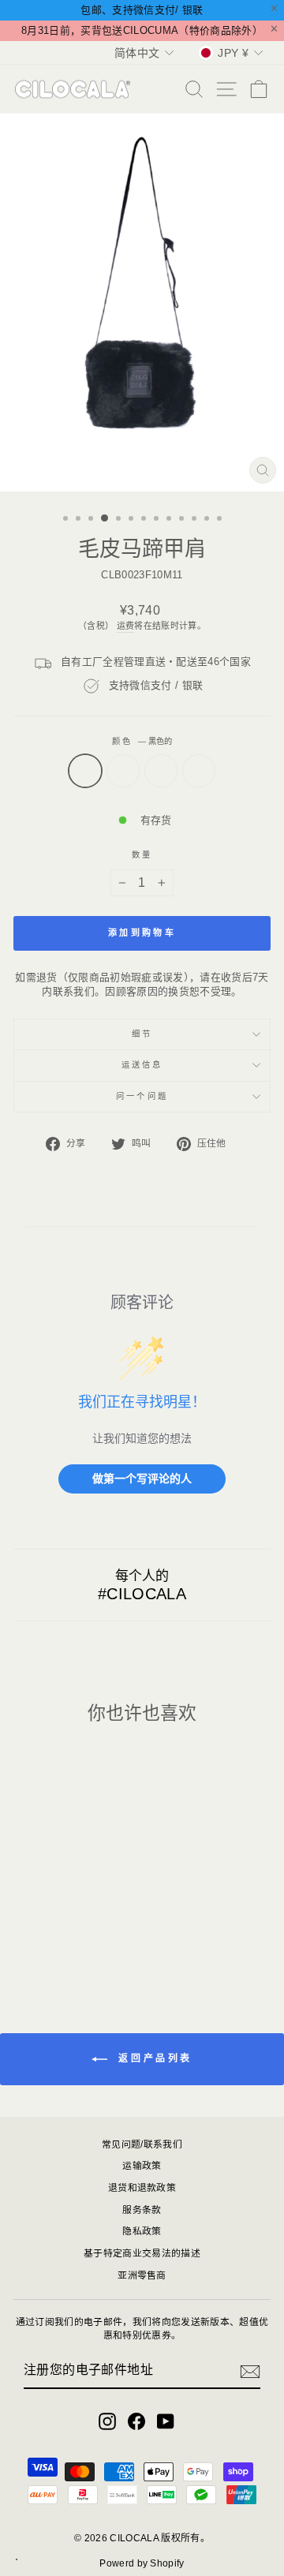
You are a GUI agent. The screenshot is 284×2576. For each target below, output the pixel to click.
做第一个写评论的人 (142, 1478)
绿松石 (123, 771)
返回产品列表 (153, 2058)
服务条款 (142, 2210)
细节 (142, 1034)
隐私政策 (142, 2231)
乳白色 (161, 771)
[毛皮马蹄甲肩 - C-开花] (90, 1940)
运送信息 (142, 1065)
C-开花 (199, 771)
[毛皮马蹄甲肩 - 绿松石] (53, 1940)
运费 (126, 626)
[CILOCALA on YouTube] (166, 2421)
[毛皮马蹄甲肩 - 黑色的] (35, 1940)
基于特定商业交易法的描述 (142, 2253)
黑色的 (85, 771)
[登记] (250, 2372)
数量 (142, 855)
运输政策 (142, 2166)
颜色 (142, 741)
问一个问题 (142, 1096)
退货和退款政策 (142, 2188)
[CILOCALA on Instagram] (107, 2421)
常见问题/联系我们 (142, 2144)
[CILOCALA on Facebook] (136, 2421)
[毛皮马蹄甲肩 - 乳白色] (71, 1940)
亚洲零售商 (142, 2275)
